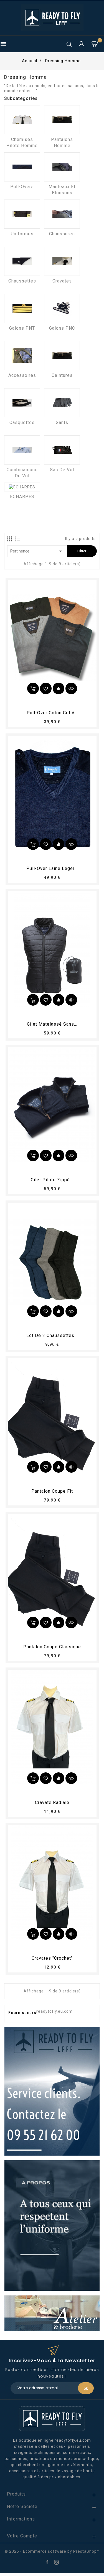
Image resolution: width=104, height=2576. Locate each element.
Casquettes (22, 422)
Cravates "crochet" (52, 1958)
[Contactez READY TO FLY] (52, 2091)
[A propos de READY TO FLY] (52, 2225)
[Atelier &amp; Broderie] (52, 2313)
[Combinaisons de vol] (22, 450)
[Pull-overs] (22, 167)
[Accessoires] (22, 356)
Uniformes (22, 234)
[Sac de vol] (62, 450)
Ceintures (62, 375)
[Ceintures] (62, 356)
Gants (62, 422)
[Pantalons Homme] (62, 120)
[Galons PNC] (62, 308)
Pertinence (37, 551)
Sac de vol (62, 470)
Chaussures (62, 234)
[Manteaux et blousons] (62, 167)
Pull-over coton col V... (52, 713)
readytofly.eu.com (54, 2011)
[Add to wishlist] (46, 688)
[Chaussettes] (22, 261)
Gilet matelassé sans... (52, 1024)
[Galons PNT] (22, 308)
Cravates (62, 281)
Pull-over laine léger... (52, 868)
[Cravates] (62, 261)
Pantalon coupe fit (52, 1491)
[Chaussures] (62, 214)
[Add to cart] (33, 688)
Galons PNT (22, 328)
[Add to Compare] (59, 688)
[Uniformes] (22, 214)
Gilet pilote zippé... (52, 1180)
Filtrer (82, 551)
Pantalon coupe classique (52, 1647)
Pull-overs (22, 187)
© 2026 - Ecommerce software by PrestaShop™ (52, 2551)
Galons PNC (62, 328)
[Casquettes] (22, 403)
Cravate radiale (52, 1802)
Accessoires (22, 375)
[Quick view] (71, 688)
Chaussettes (22, 281)
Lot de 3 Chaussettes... (52, 1335)
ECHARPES (22, 497)
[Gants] (62, 403)
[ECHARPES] (22, 487)
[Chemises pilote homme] (22, 120)
